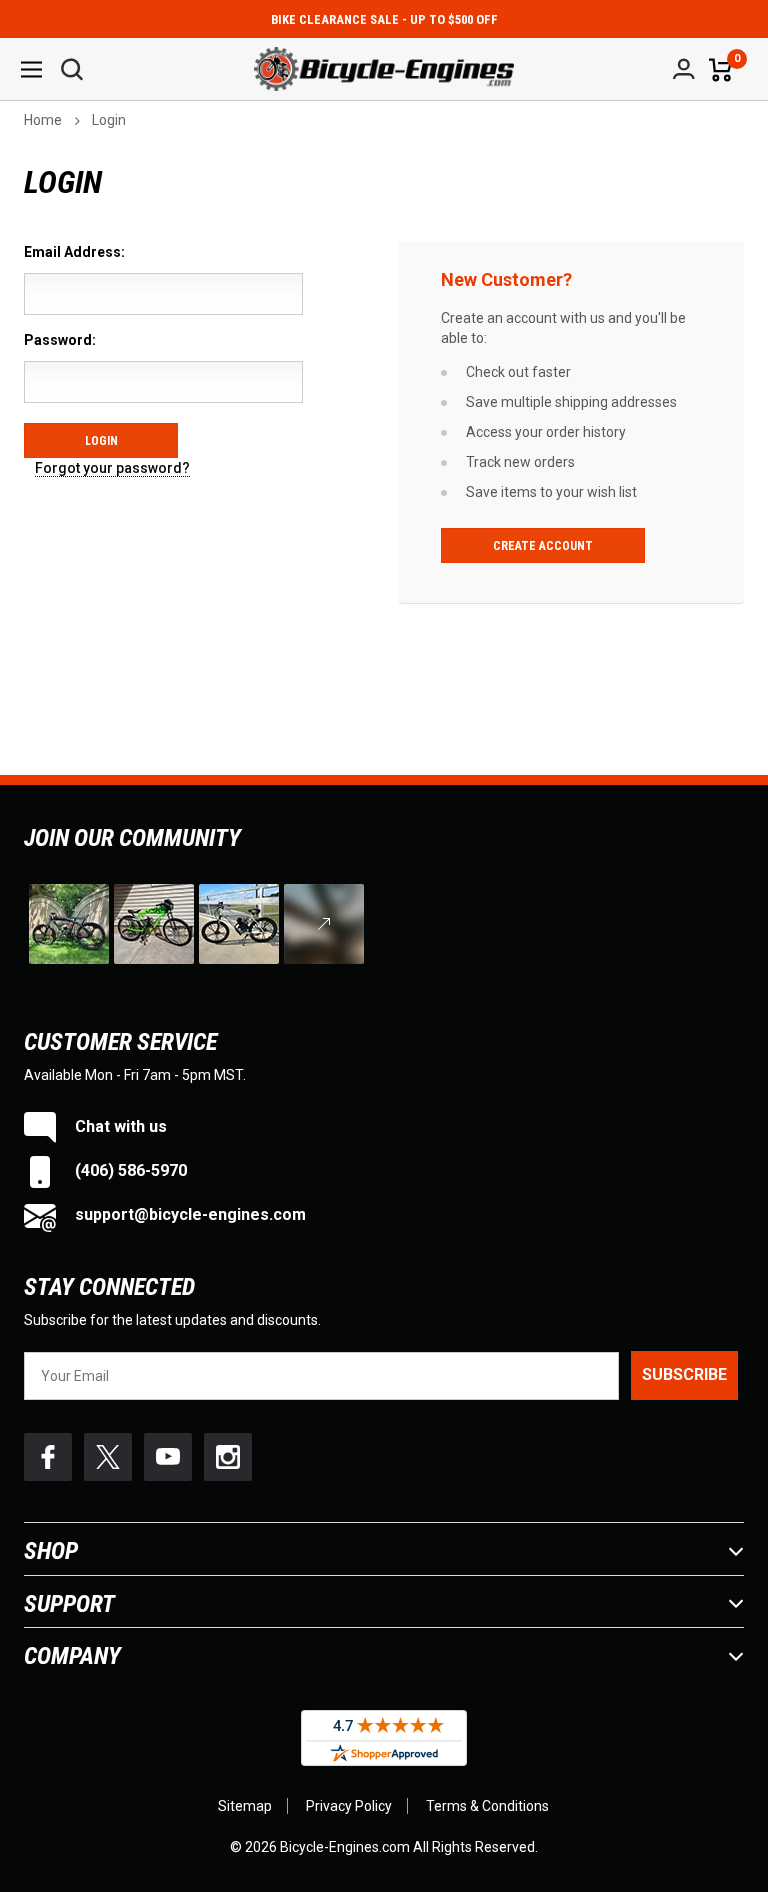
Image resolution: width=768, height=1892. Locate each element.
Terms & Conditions (487, 1806)
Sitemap (245, 1806)
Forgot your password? (112, 468)
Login (109, 120)
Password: (60, 340)
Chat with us (119, 1126)
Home (43, 120)
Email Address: (74, 252)
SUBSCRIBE (684, 1374)
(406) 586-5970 (129, 1170)
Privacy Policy (349, 1806)
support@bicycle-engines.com (188, 1214)
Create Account (543, 546)
